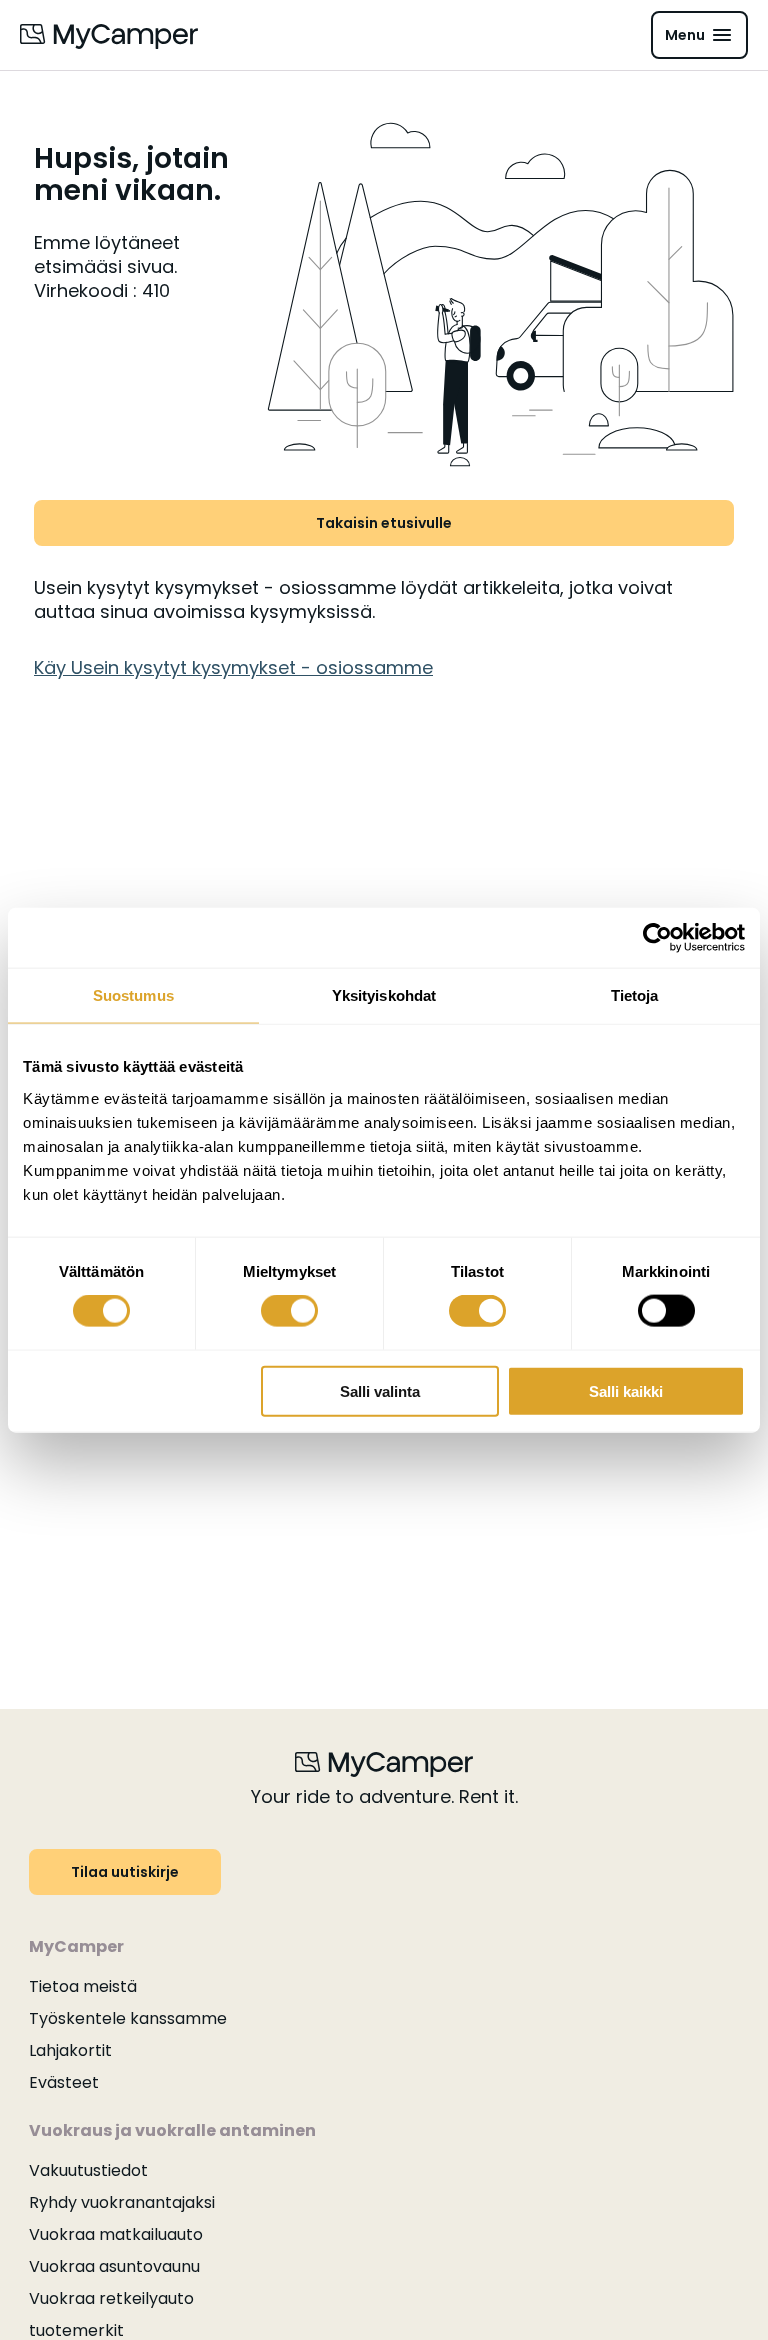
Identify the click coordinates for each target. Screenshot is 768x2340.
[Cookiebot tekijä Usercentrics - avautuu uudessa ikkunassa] (657, 938)
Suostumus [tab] (133, 995)
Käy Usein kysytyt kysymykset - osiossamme (233, 667)
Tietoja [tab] (635, 995)
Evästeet (64, 2082)
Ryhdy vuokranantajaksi (122, 2202)
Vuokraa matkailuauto (116, 2234)
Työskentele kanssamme (128, 2018)
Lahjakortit (70, 2050)
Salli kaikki (626, 1390)
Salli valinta (380, 1390)
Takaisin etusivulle (384, 523)
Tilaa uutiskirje (125, 1872)
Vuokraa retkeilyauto (111, 2298)
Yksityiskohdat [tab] (384, 995)
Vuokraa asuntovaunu (114, 2266)
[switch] (289, 1311)
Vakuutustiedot (88, 2170)
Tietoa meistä (83, 1986)
